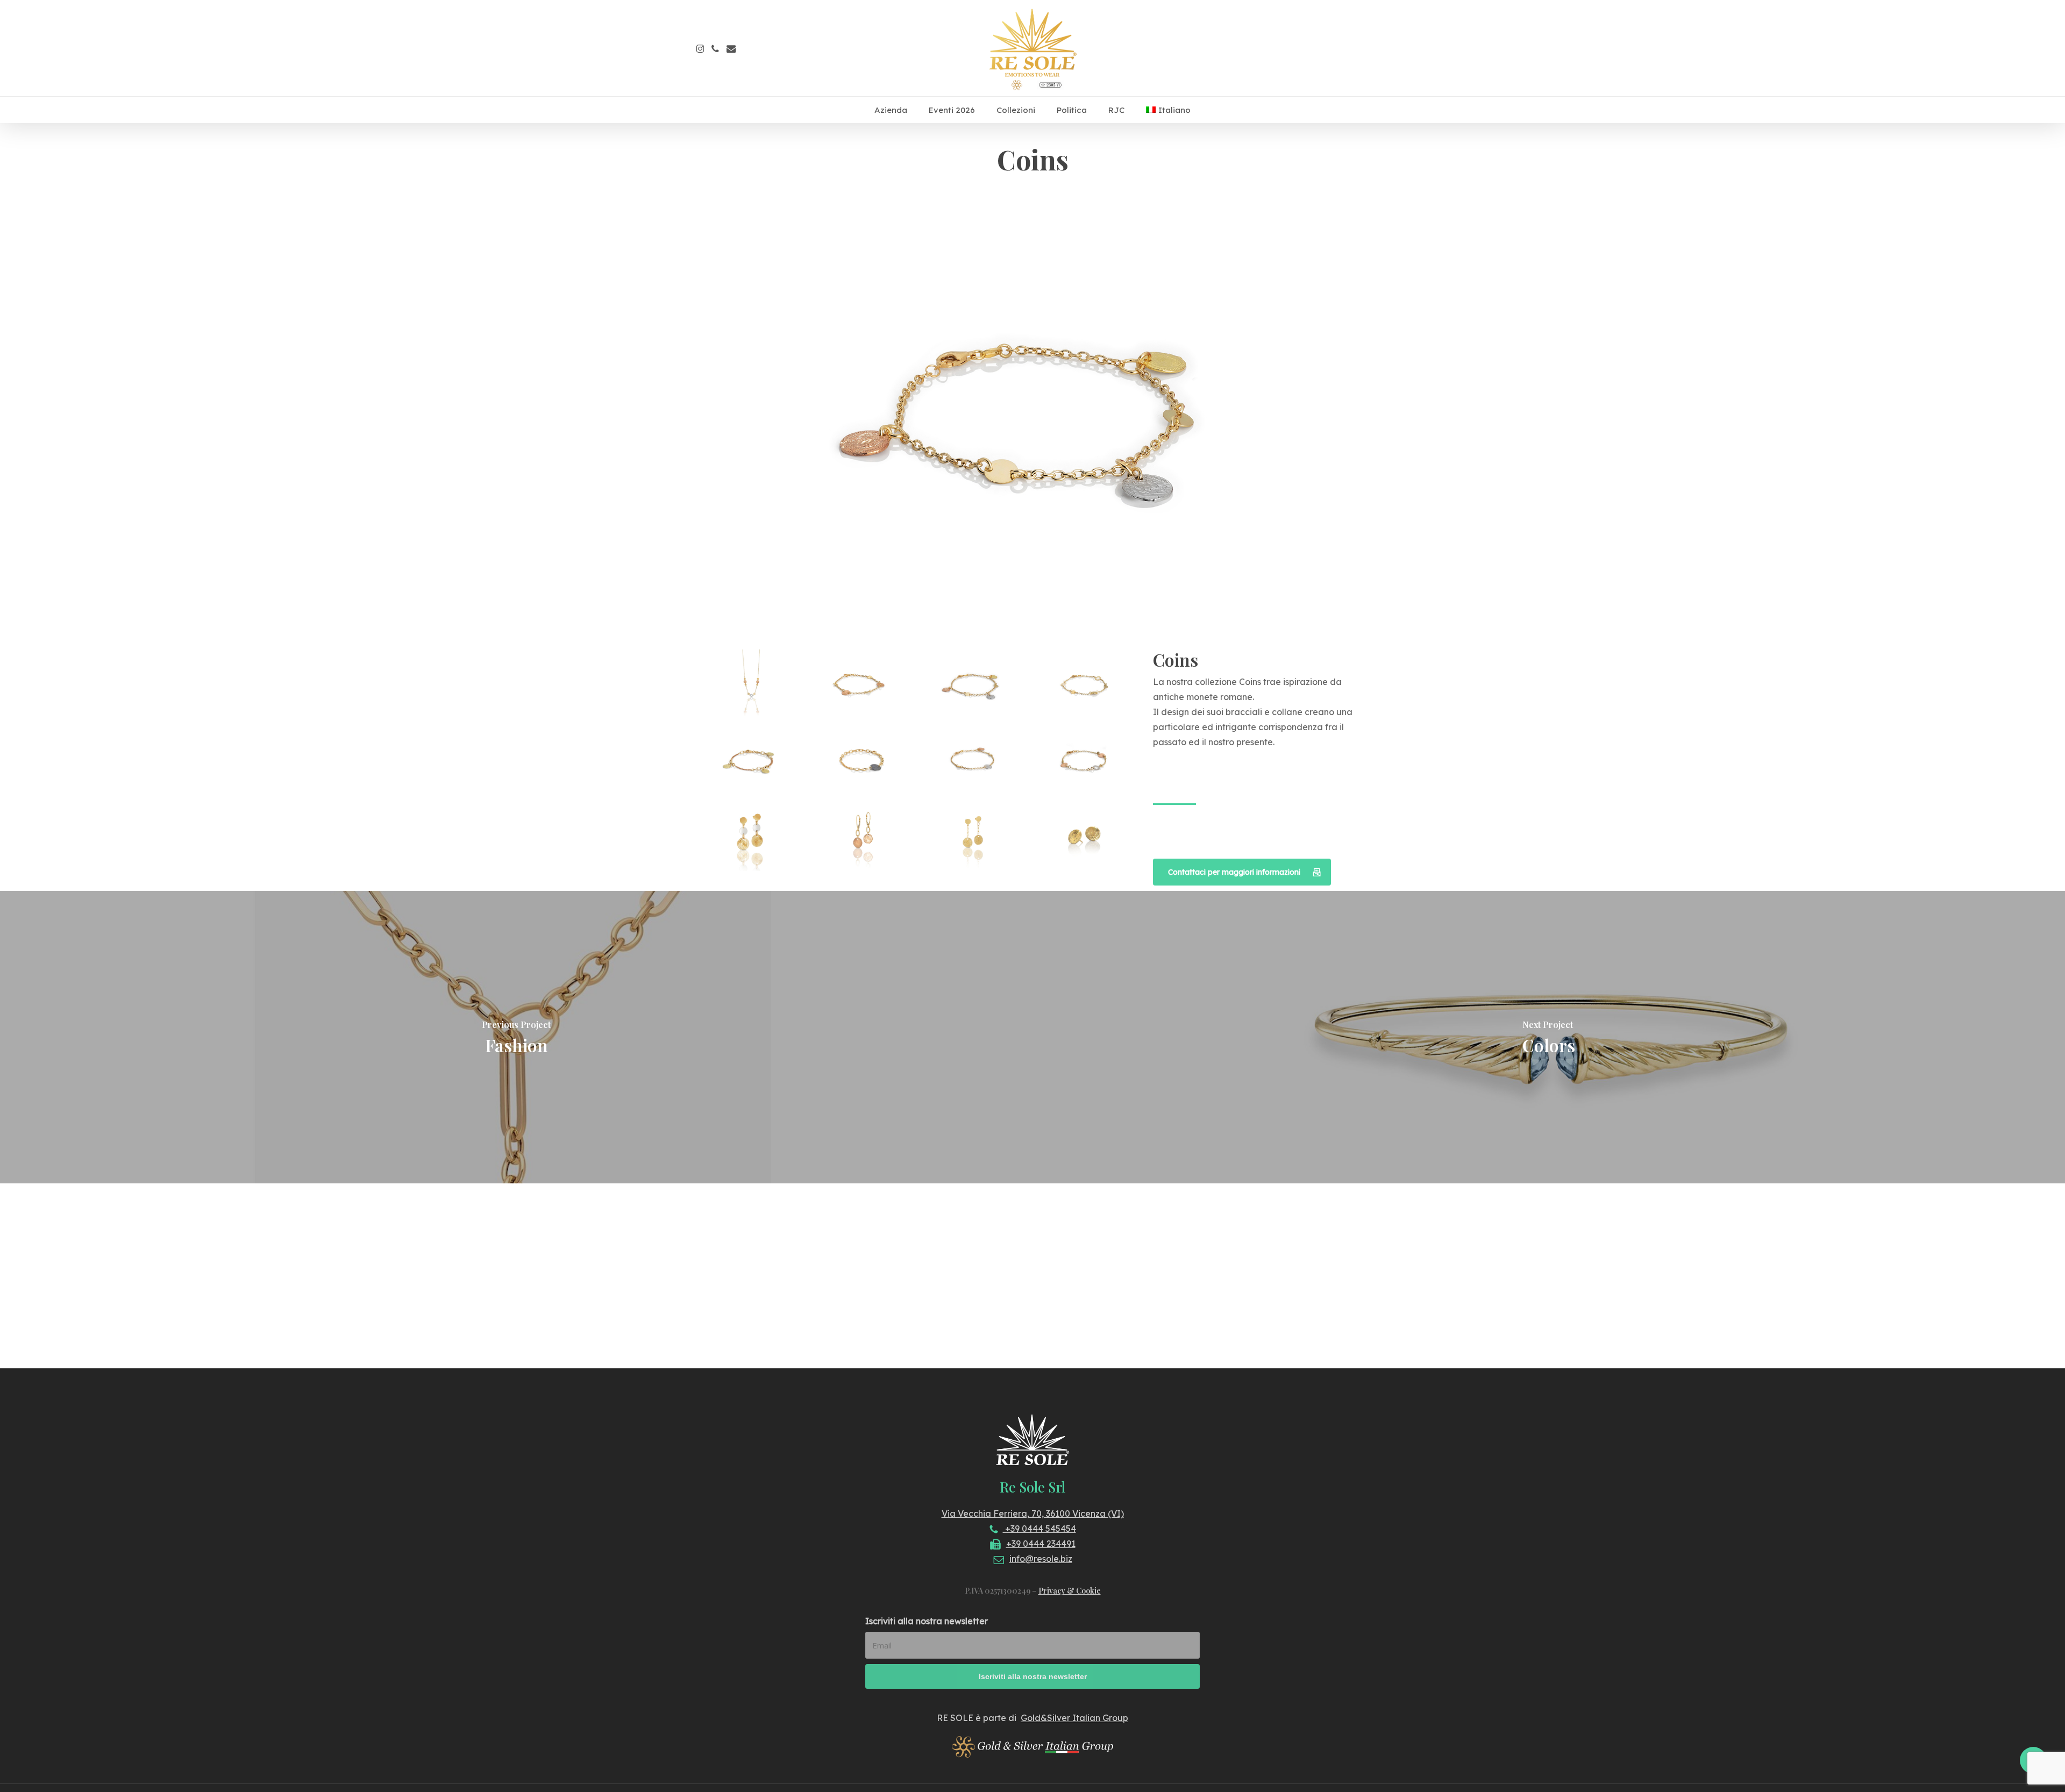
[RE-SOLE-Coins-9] (753, 837)
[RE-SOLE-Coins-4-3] (1086, 687)
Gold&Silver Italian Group (1074, 1718)
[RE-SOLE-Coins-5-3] (753, 762)
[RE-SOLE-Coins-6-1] (864, 762)
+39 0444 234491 (1041, 1544)
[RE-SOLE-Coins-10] (864, 837)
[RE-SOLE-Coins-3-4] (974, 687)
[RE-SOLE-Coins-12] (1086, 837)
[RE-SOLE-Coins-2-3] (864, 687)
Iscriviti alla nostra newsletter (927, 1621)
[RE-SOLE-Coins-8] (1086, 762)
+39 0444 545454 (1039, 1529)
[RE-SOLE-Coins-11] (974, 837)
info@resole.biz (1041, 1559)
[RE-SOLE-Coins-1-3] (753, 687)
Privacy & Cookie (1070, 1591)
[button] (1242, 872)
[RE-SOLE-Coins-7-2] (974, 762)
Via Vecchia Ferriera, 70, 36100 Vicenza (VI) (1033, 1513)
